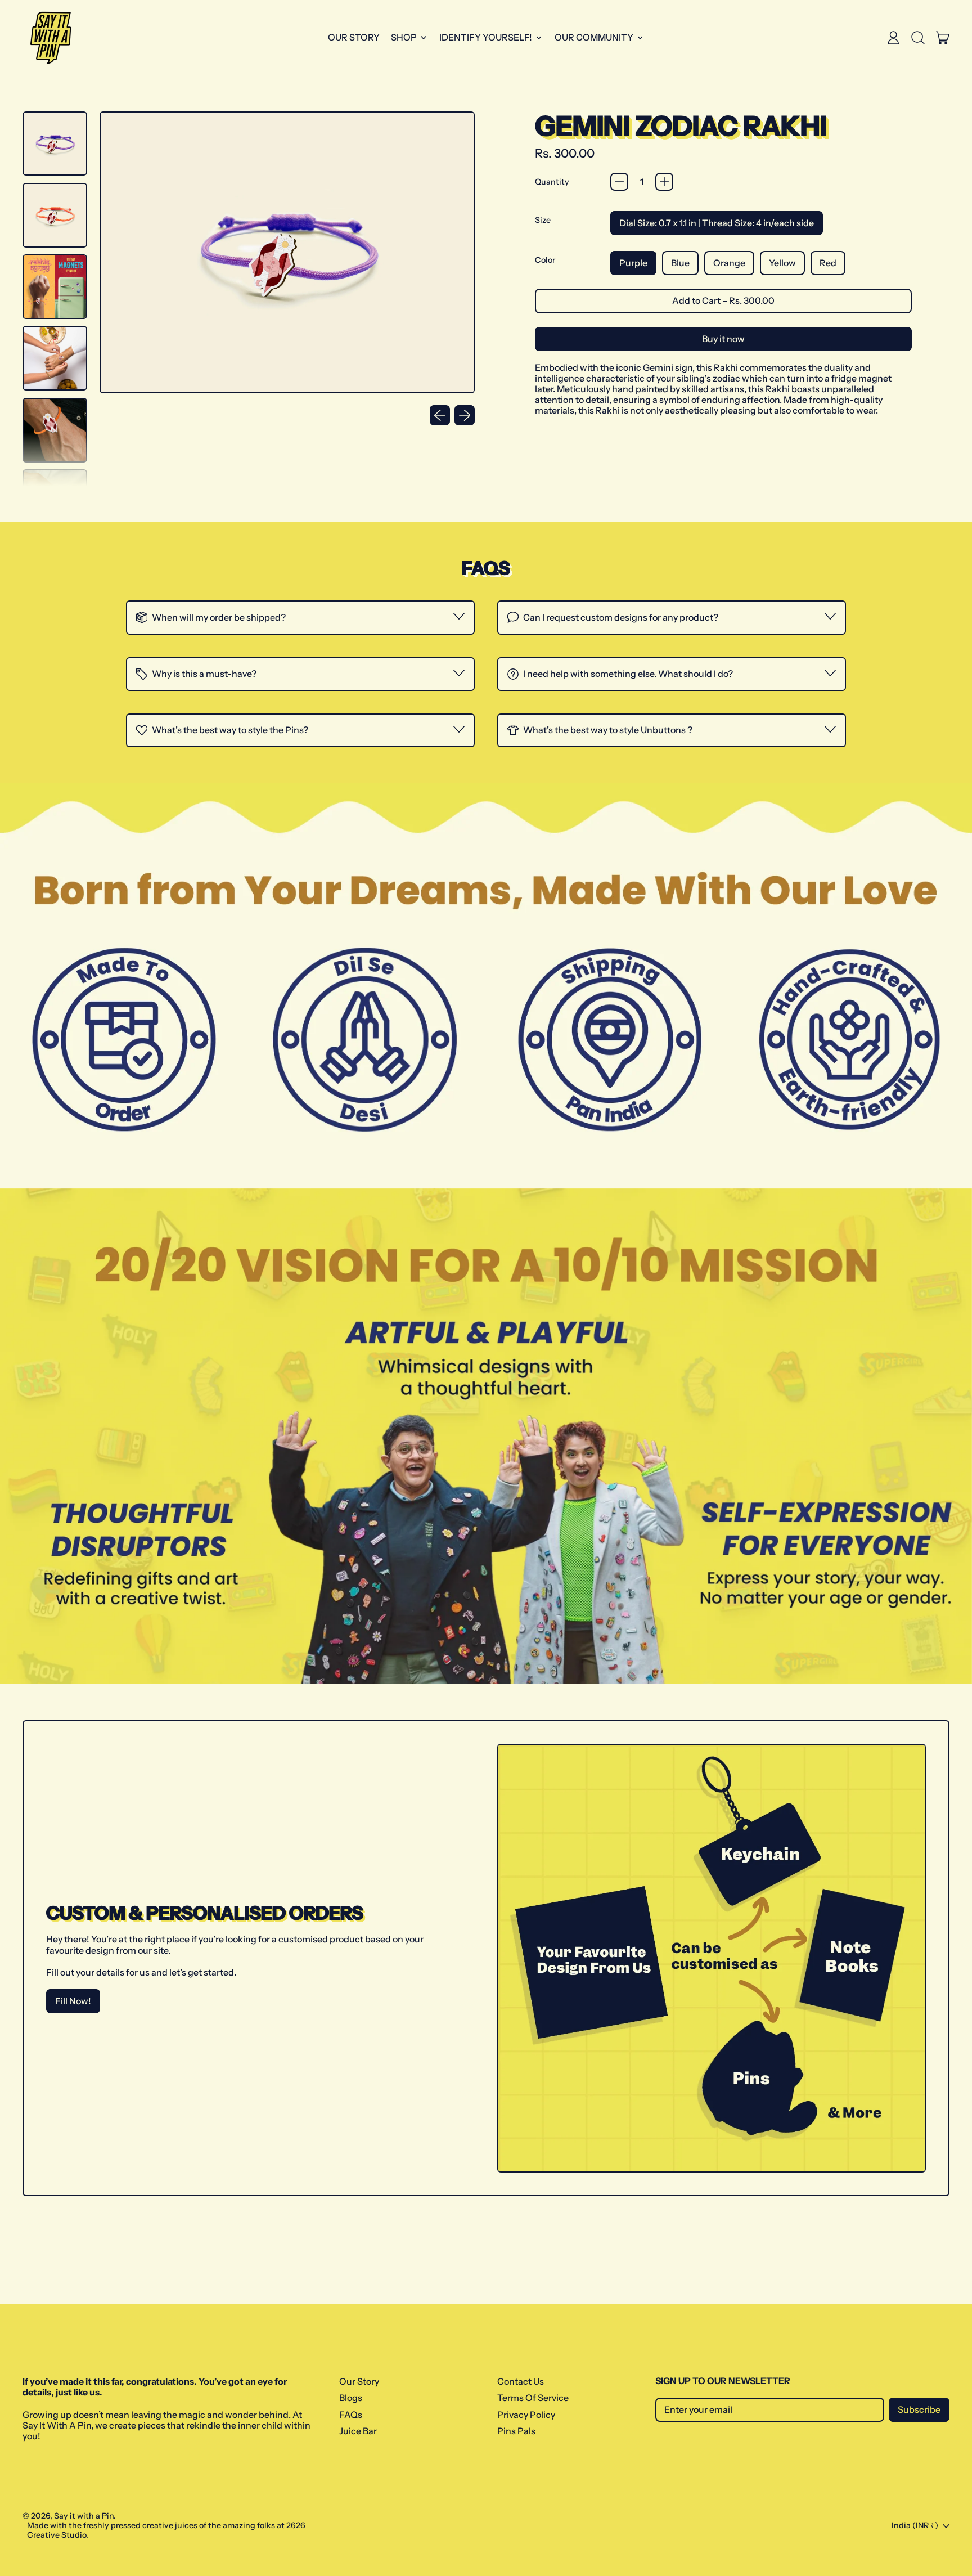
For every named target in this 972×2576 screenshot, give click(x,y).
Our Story (354, 37)
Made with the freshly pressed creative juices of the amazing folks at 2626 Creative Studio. (166, 2530)
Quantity (552, 182)
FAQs (351, 2415)
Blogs (351, 2398)
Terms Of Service (533, 2398)
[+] (664, 182)
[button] (918, 38)
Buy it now (723, 339)
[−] (619, 182)
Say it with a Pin (84, 2516)
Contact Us (521, 2381)
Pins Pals (516, 2431)
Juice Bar (358, 2431)
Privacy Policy (526, 2415)
